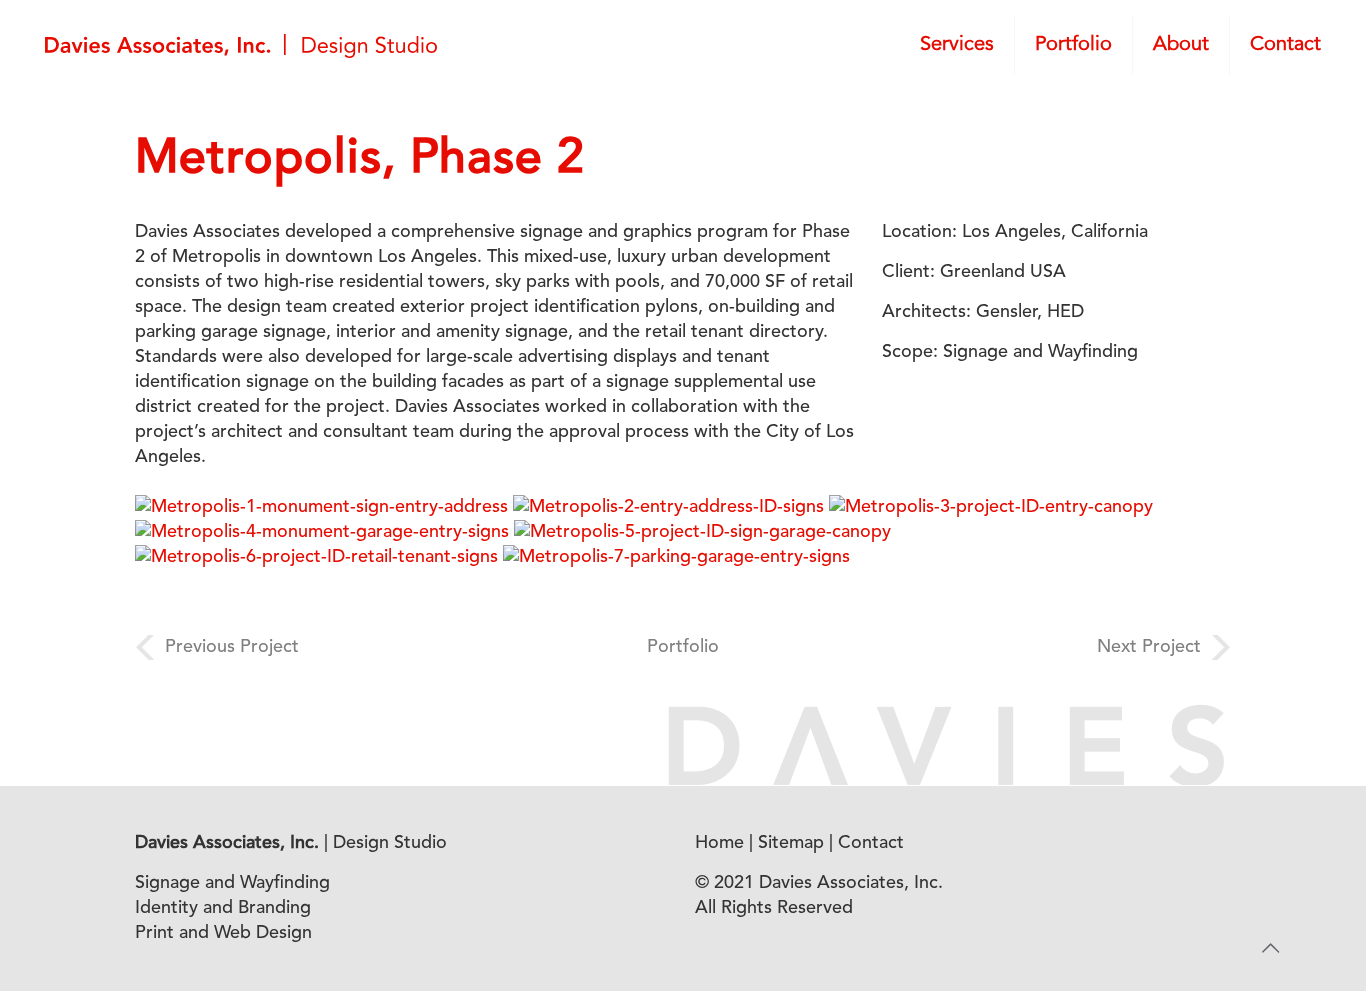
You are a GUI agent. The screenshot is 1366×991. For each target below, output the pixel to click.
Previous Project (232, 647)
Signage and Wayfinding (232, 883)
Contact (871, 843)
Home (719, 843)
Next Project (1149, 647)
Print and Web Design (223, 933)
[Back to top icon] (1270, 950)
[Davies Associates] (241, 45)
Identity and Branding (223, 908)
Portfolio (683, 647)
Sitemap (791, 843)
